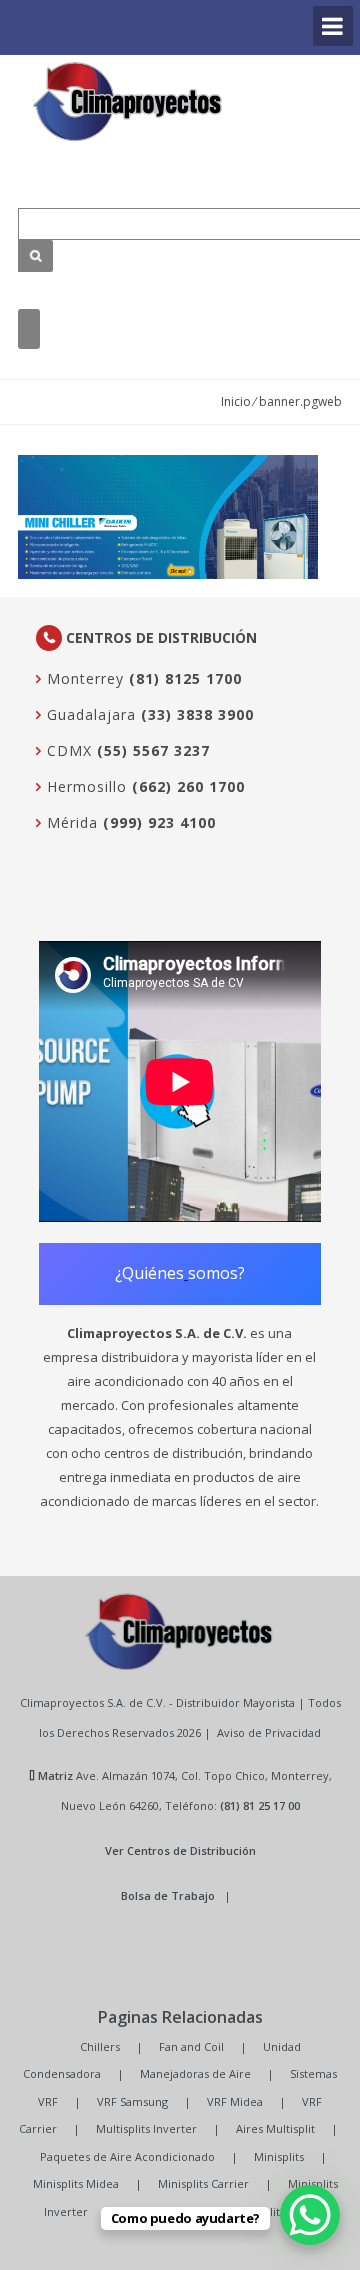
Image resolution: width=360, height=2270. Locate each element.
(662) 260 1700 (188, 786)
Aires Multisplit (275, 2128)
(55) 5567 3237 (153, 750)
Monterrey (83, 678)
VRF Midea (235, 2101)
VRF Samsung (132, 2101)
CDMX (67, 750)
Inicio (236, 401)
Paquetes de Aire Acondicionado (127, 2156)
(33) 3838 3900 (197, 714)
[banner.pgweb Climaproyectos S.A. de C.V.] (128, 101)
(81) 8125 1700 (185, 678)
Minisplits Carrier (203, 2183)
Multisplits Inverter (146, 2128)
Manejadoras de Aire (195, 2073)
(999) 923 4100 (159, 822)
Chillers (100, 2046)
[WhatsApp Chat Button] (310, 2215)
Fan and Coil (191, 2046)
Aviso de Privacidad (269, 1732)
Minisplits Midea (76, 2183)
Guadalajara (89, 714)
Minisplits (279, 2156)
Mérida (70, 822)
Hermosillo (84, 786)
